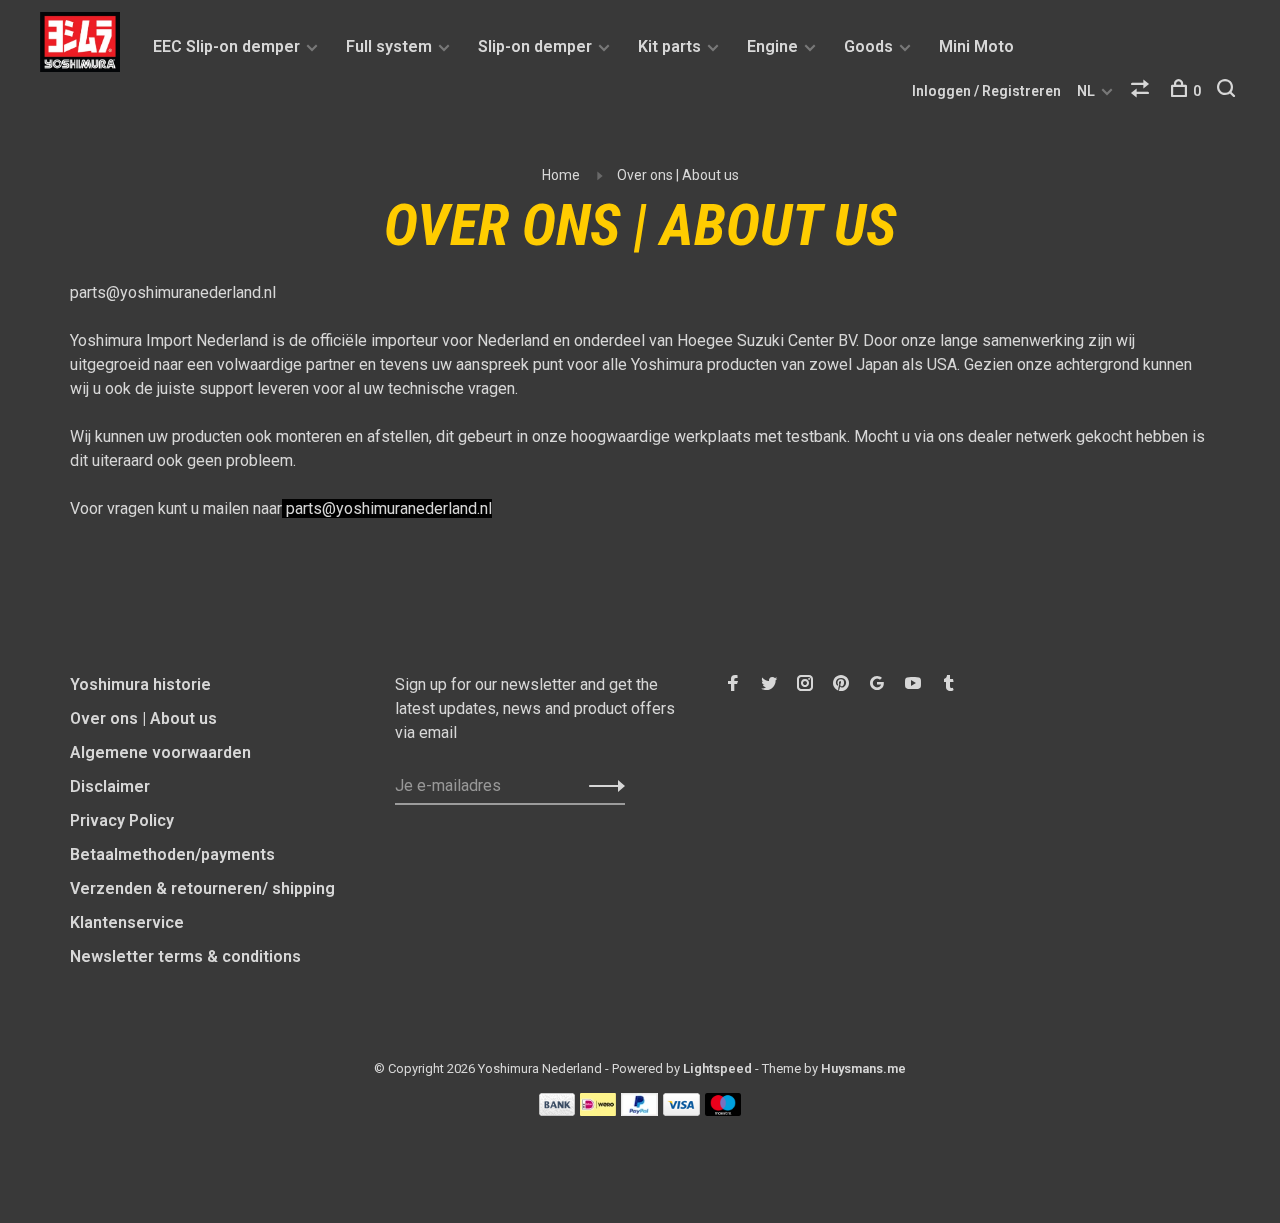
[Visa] (681, 1110)
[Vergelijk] (1142, 91)
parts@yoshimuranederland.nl (173, 292)
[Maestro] (723, 1110)
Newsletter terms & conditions (185, 956)
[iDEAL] (598, 1110)
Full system (389, 46)
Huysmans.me (863, 1068)
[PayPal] (639, 1110)
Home (561, 175)
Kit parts (669, 46)
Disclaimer (110, 786)
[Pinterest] (841, 684)
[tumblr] (949, 684)
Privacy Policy (122, 820)
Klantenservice (127, 922)
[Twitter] (769, 684)
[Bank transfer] (557, 1110)
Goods (868, 46)
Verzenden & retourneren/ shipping (202, 888)
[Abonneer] (601, 786)
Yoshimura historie (140, 684)
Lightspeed (717, 1068)
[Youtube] (913, 684)
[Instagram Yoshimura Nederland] (805, 684)
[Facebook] (733, 684)
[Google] (877, 684)
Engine (772, 46)
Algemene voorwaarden (160, 752)
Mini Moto (976, 46)
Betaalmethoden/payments (172, 854)
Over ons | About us (678, 175)
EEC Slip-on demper (226, 46)
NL (1086, 91)
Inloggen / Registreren (986, 91)
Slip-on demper (535, 46)
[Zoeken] (1228, 91)
